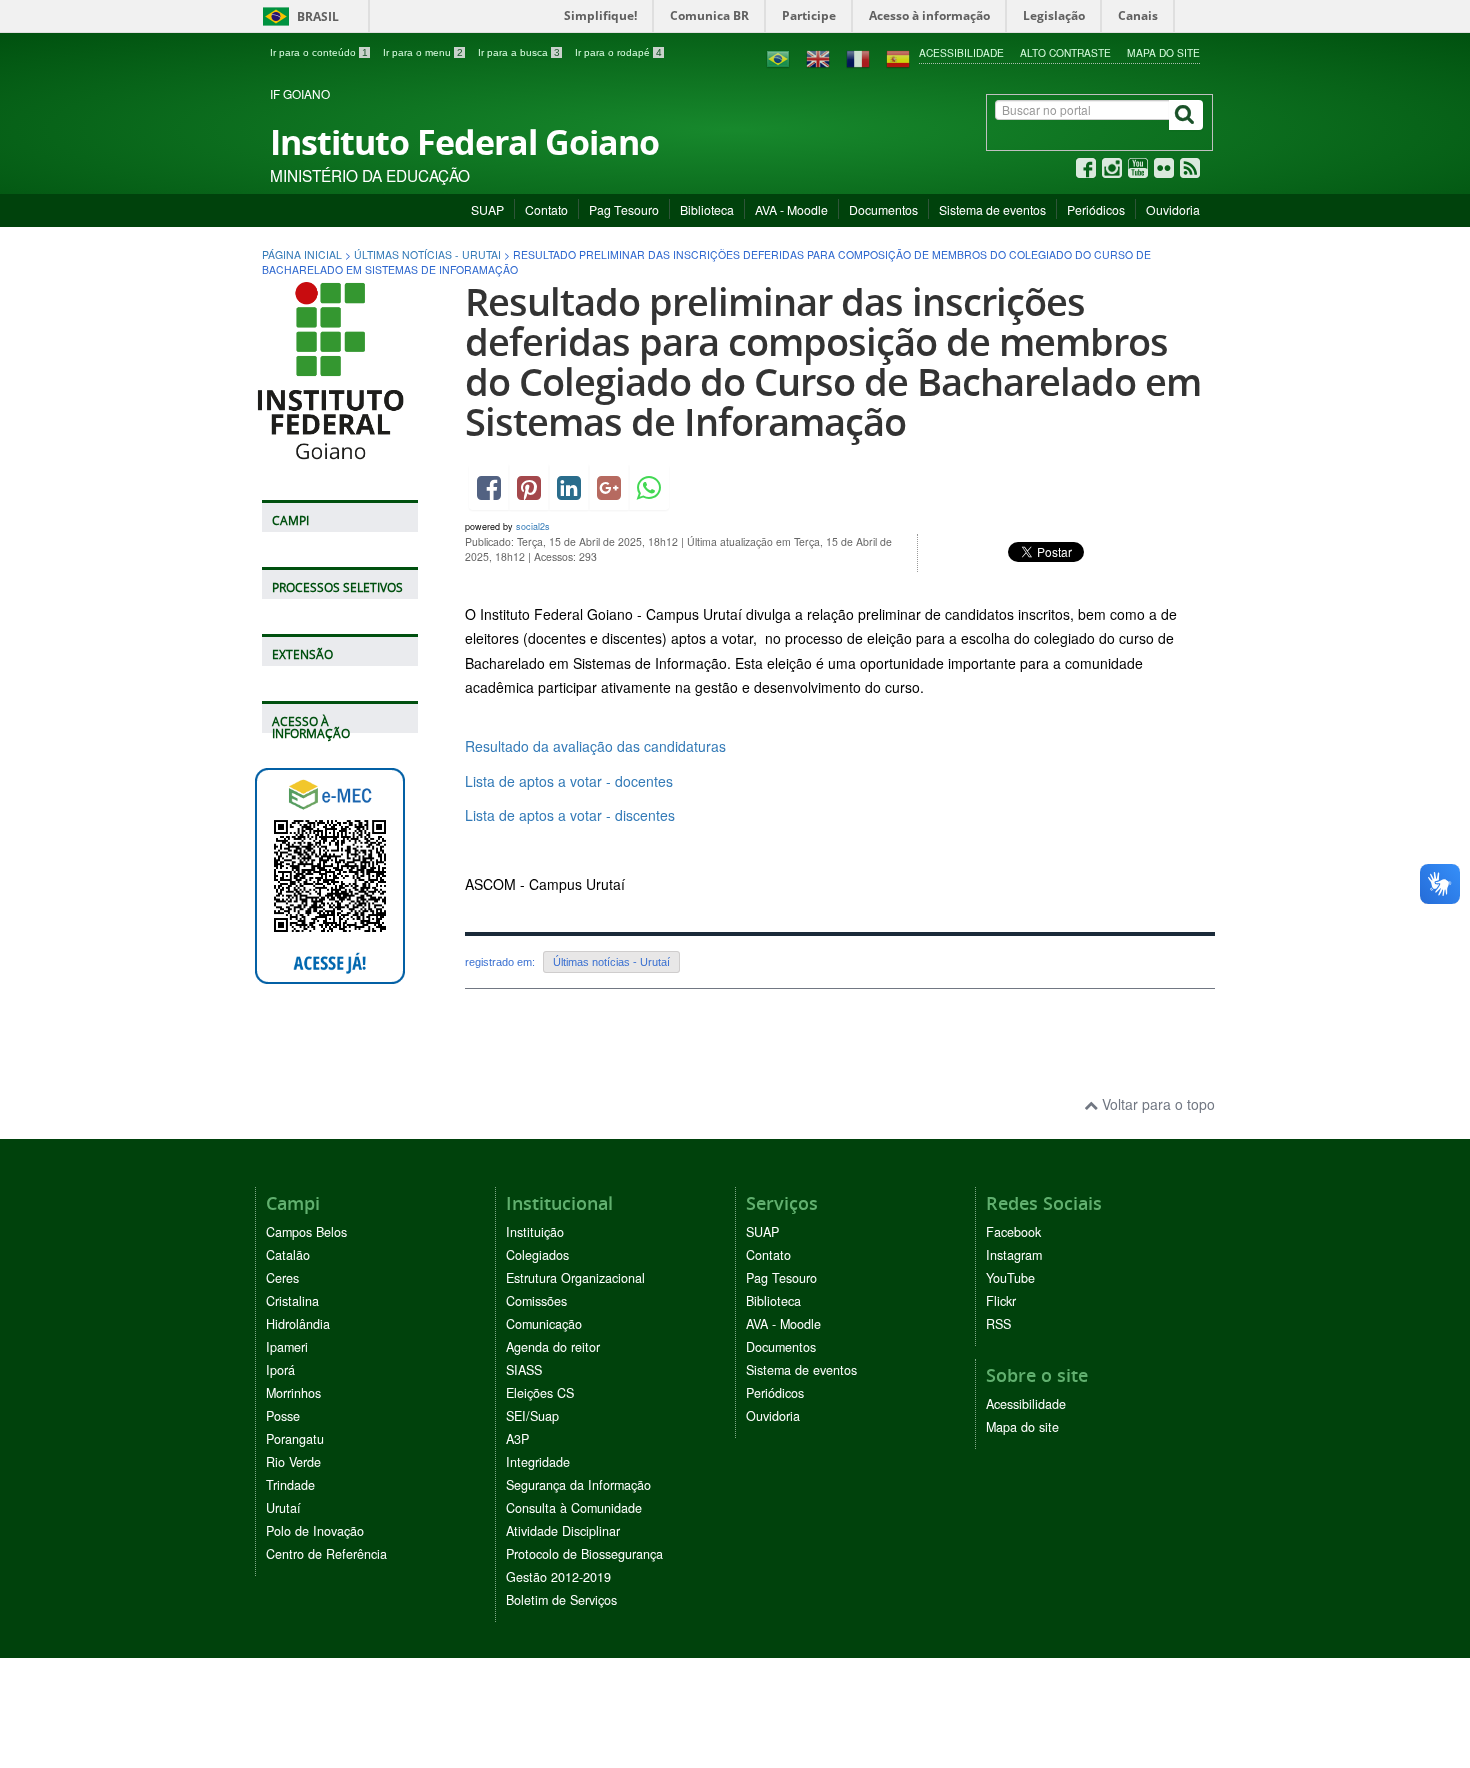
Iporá (280, 1370)
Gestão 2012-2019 (558, 1577)
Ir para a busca (519, 52)
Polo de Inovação (315, 1531)
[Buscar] (1186, 115)
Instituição (535, 1232)
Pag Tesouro (624, 209)
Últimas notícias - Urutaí (611, 962)
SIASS (524, 1370)
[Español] (898, 57)
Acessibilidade (961, 52)
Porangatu (295, 1439)
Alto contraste (1065, 52)
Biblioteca (707, 209)
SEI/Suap (532, 1416)
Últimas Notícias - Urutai (427, 254)
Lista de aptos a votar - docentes (569, 781)
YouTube (1010, 1278)
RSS (998, 1324)
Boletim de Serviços (561, 1600)
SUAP (487, 209)
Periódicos (1096, 209)
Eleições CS (540, 1393)
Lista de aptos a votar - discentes (570, 815)
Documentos (883, 209)
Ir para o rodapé (618, 52)
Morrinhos (293, 1393)
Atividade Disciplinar (563, 1531)
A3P (517, 1439)
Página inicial (302, 254)
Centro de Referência (326, 1554)
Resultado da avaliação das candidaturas (595, 746)
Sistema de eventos (992, 209)
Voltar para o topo (1156, 1104)
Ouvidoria (1173, 209)
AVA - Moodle (791, 209)
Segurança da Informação (578, 1485)
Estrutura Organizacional (575, 1278)
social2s (533, 526)
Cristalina (292, 1301)
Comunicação (544, 1324)
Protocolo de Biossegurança (584, 1554)
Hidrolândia (298, 1324)
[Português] (778, 57)
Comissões (536, 1301)
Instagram (1014, 1255)
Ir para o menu (423, 52)
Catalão (288, 1255)
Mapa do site (1163, 52)
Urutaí (283, 1508)
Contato (546, 209)
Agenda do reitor (553, 1347)
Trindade (290, 1485)
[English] (818, 57)
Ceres (282, 1278)
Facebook (1013, 1232)
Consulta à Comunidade (574, 1508)
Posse (283, 1416)
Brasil (297, 16)
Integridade (538, 1462)
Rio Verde (293, 1462)
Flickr (1001, 1301)
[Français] (858, 57)
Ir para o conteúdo (319, 52)
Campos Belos (306, 1232)
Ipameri (287, 1347)
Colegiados (537, 1255)
